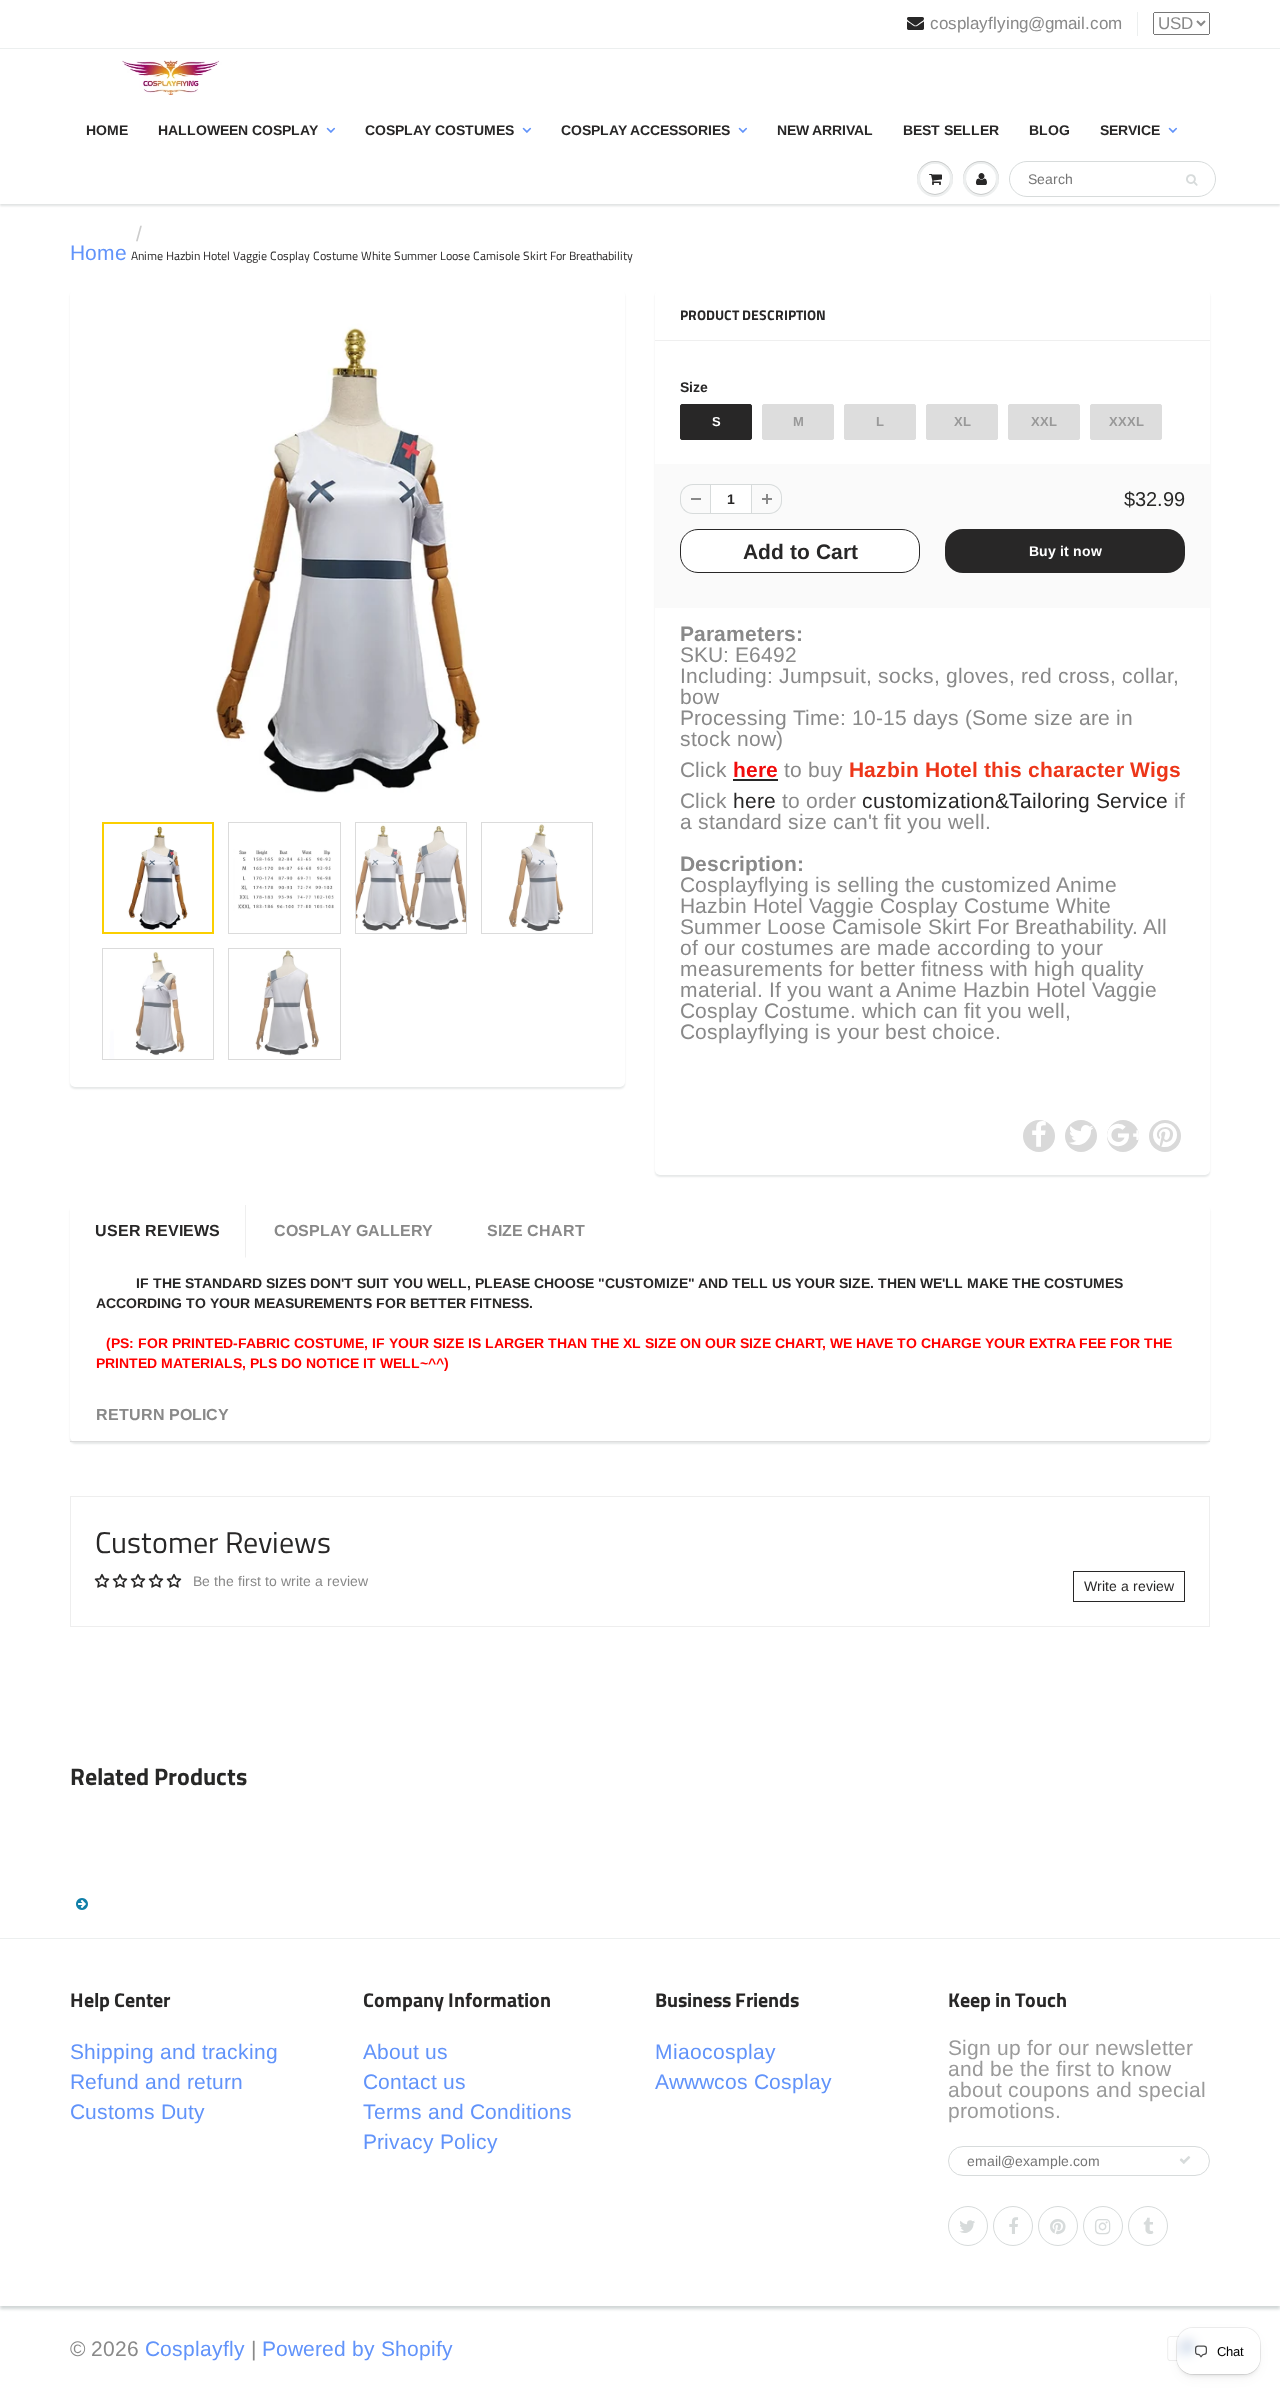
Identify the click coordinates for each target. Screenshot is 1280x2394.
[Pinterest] (1058, 2226)
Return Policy (162, 1414)
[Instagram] (1103, 2226)
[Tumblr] (1148, 2226)
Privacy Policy (430, 2141)
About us (405, 2051)
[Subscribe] (1185, 2160)
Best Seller (951, 130)
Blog (1049, 130)
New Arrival (825, 130)
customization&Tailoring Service (1015, 800)
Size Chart (536, 1230)
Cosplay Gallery (353, 1230)
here (754, 800)
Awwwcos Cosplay (743, 2081)
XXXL (1126, 421)
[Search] (1191, 180)
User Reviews (157, 1230)
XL (962, 421)
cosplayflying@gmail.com (1026, 23)
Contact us (414, 2081)
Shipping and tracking (174, 2051)
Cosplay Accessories (645, 130)
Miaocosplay (715, 2051)
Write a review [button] (1129, 1586)
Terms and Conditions (467, 2111)
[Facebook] (1013, 2226)
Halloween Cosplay (238, 130)
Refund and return (156, 2081)
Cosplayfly (195, 2348)
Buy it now (1065, 551)
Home (107, 130)
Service (1130, 130)
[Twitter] (968, 2226)
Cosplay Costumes (439, 130)
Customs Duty (137, 2111)
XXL (1044, 421)
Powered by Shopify (357, 2348)
